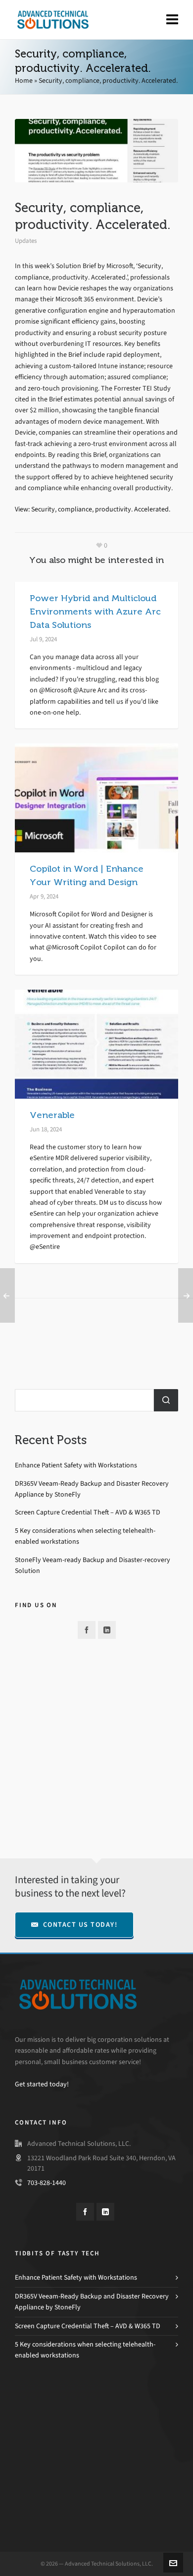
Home (24, 81)
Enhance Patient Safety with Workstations (76, 1465)
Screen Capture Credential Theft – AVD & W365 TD (88, 1512)
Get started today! (42, 2084)
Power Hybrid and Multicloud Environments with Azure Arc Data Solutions (95, 612)
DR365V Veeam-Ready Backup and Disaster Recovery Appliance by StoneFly (92, 1489)
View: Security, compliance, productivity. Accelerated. (93, 509)
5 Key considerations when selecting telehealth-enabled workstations (85, 1536)
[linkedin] (107, 1630)
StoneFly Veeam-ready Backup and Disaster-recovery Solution (93, 1565)
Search (166, 1400)
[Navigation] (172, 20)
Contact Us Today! (80, 1925)
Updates (26, 241)
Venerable (52, 1115)
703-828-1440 (47, 2183)
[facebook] (87, 1630)
